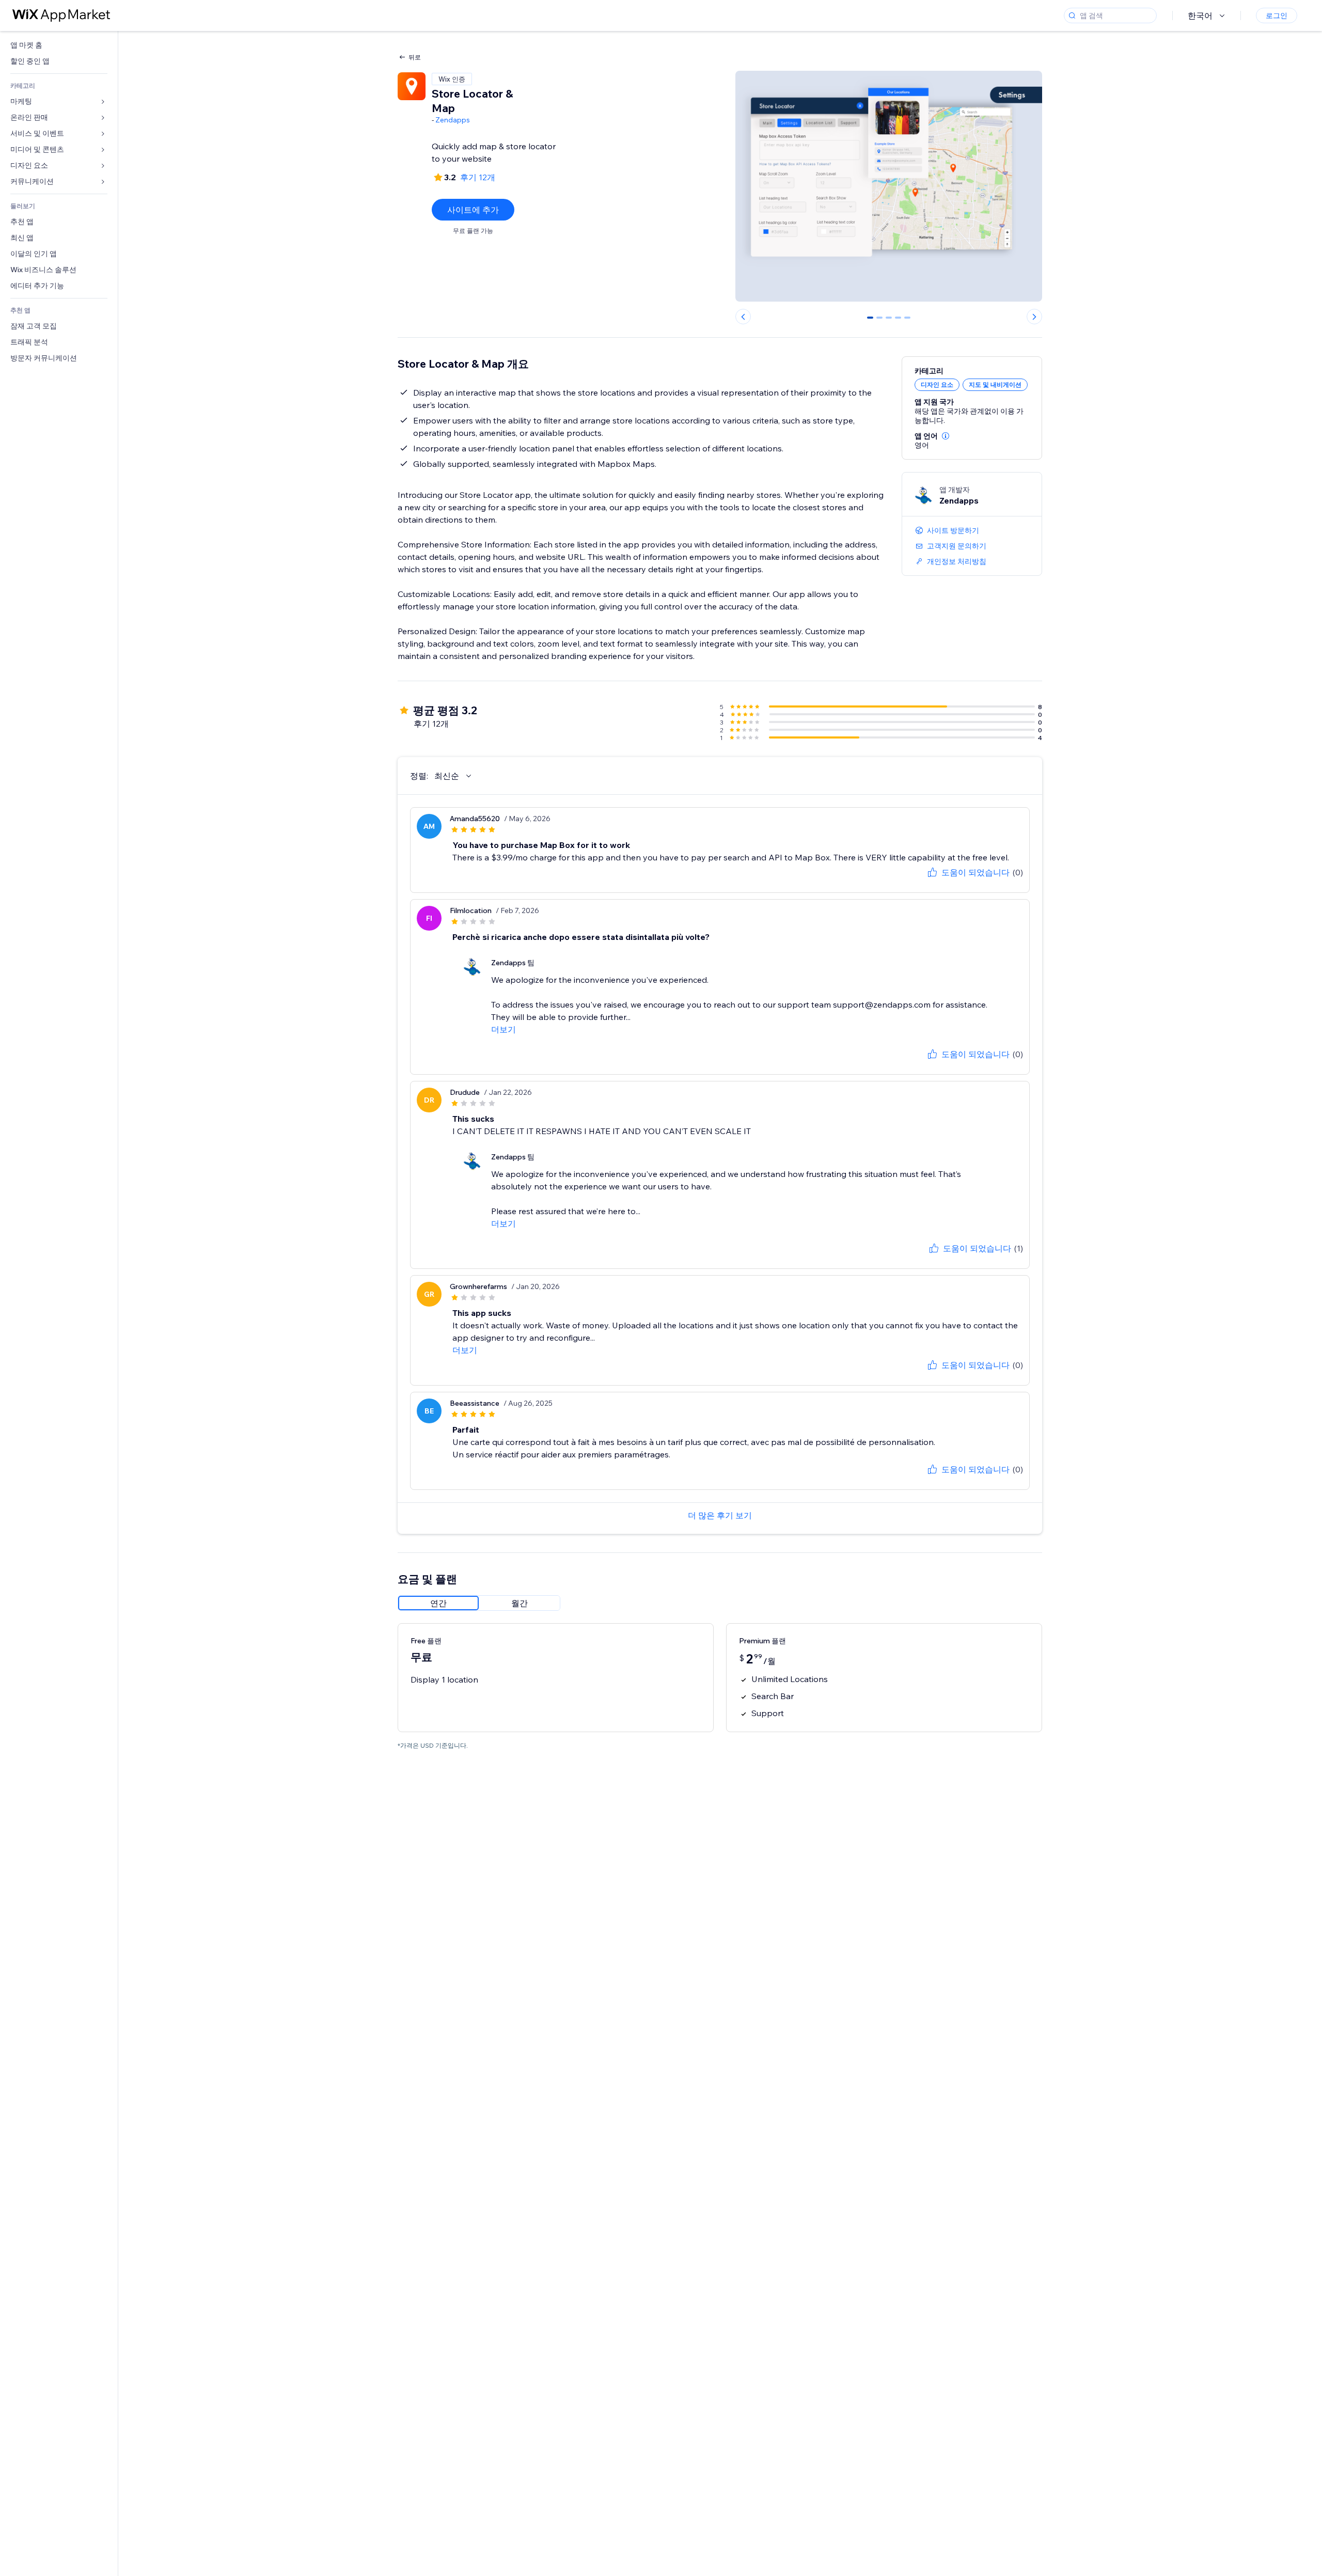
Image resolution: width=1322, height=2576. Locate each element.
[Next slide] (1034, 317)
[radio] (438, 1603)
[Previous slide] (743, 317)
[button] (946, 436)
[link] (59, 45)
